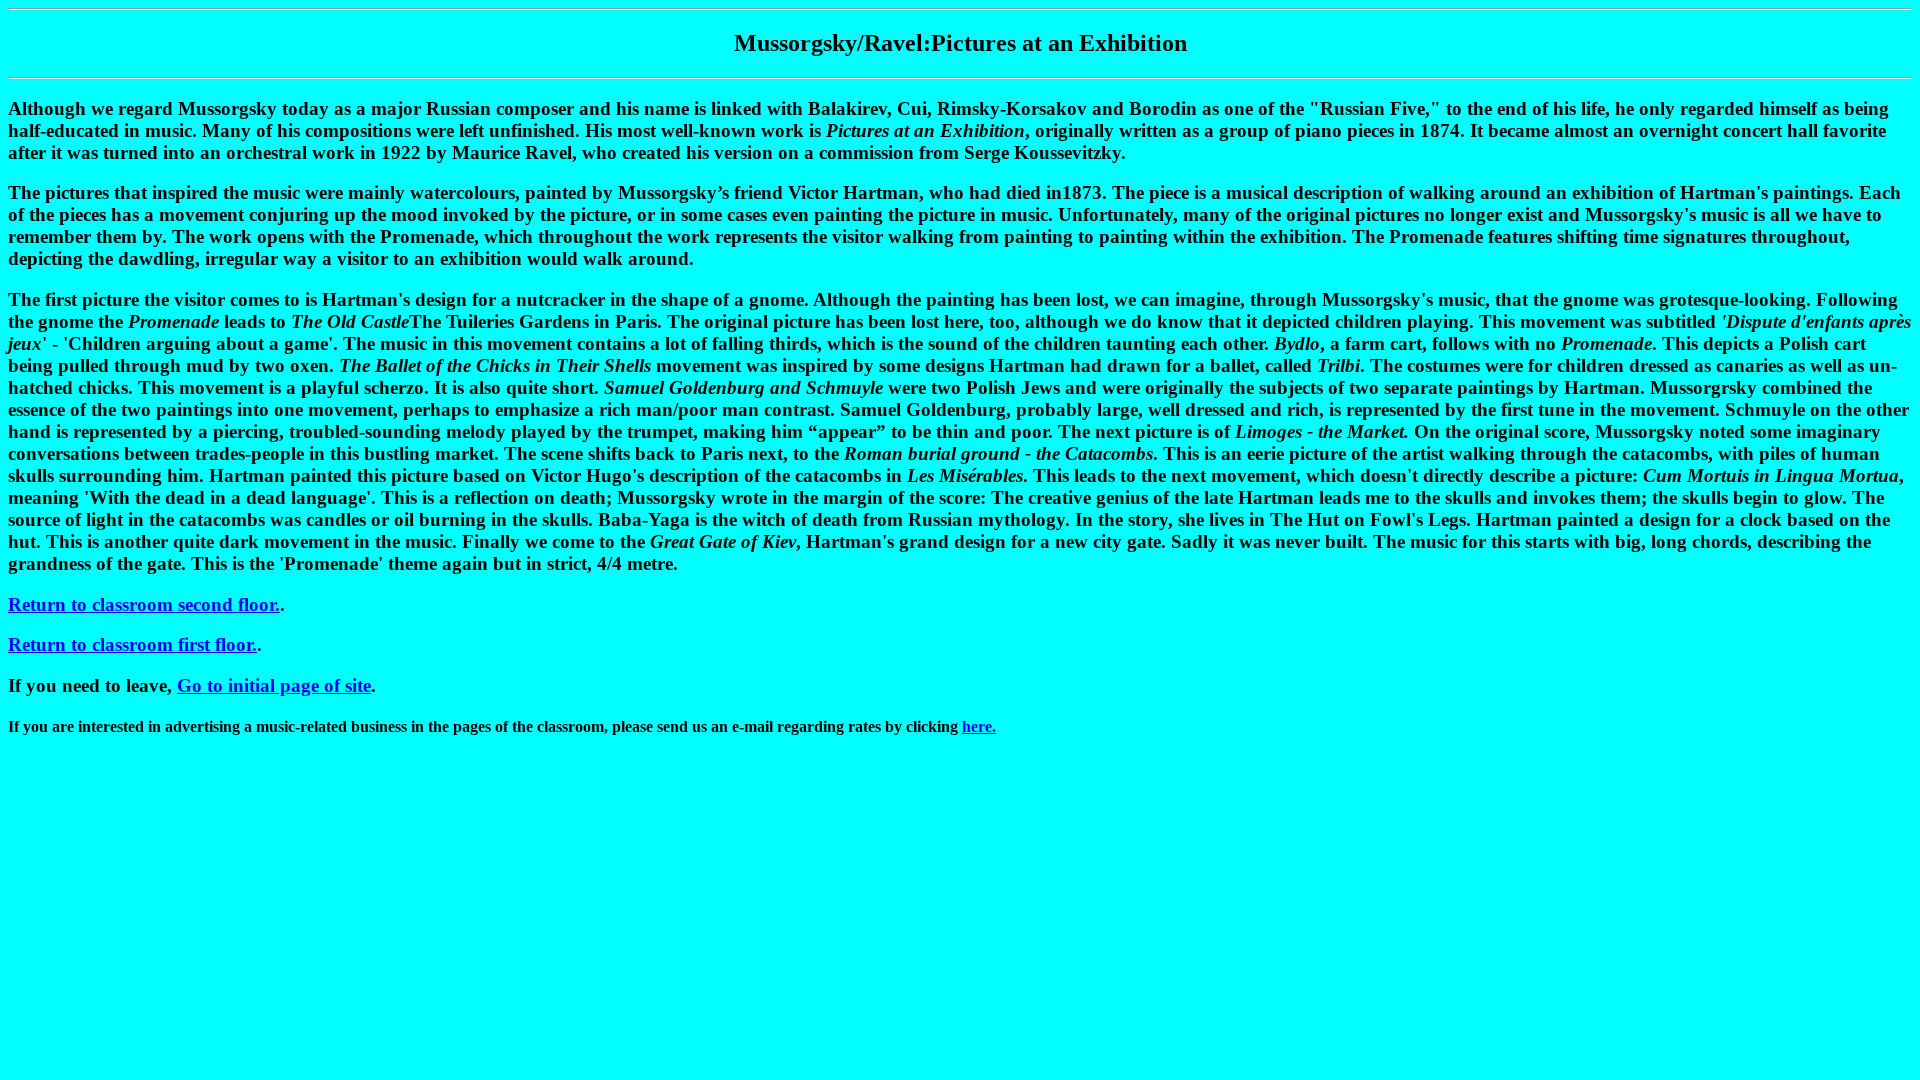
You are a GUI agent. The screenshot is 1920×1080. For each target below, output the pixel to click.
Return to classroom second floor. (144, 604)
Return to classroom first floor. (132, 644)
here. (979, 726)
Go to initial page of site (274, 685)
